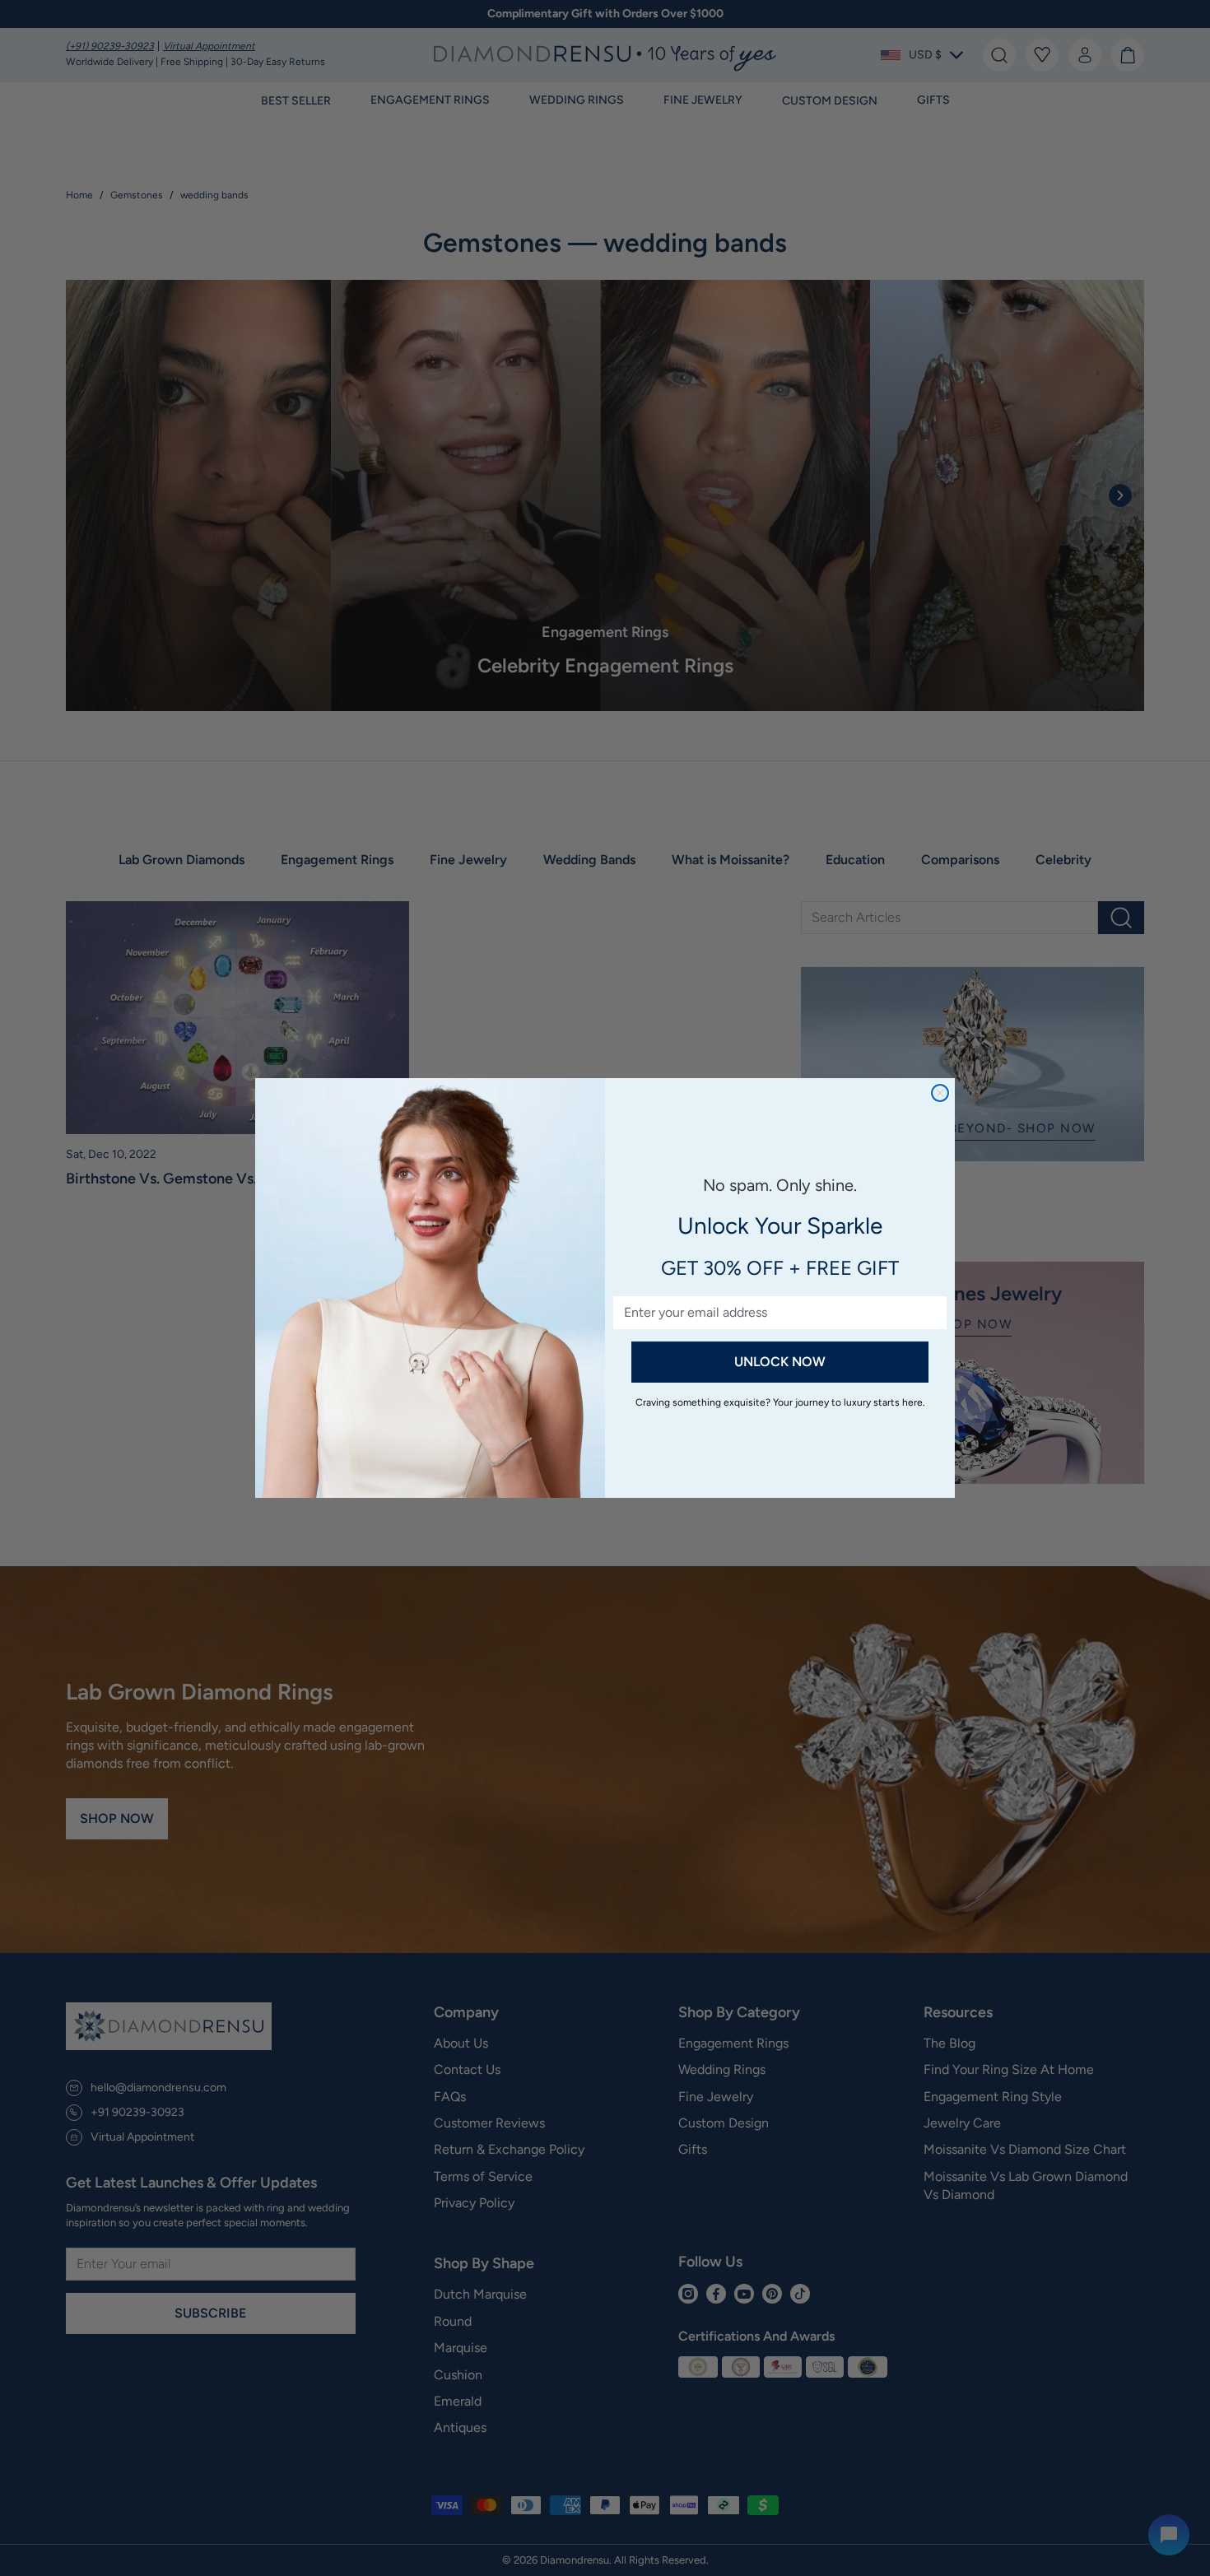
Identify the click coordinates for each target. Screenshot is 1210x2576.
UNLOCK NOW (780, 1362)
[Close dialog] (940, 1093)
